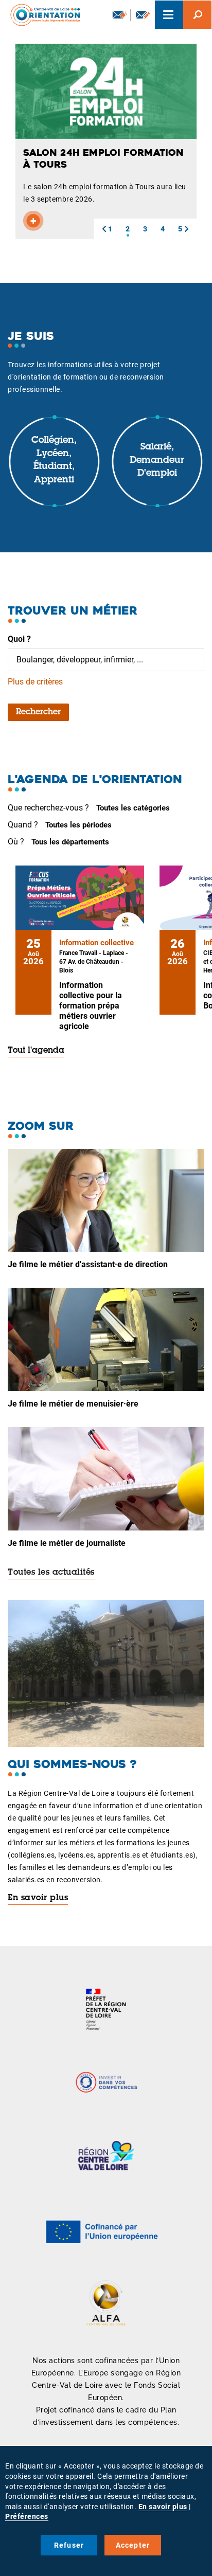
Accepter (133, 2545)
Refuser (69, 2545)
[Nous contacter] (143, 15)
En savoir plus (38, 1898)
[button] (104, 229)
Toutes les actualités (51, 1573)
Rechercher (38, 712)
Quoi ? (19, 639)
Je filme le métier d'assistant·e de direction (88, 1264)
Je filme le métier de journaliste (67, 1543)
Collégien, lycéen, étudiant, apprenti (54, 461)
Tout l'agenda (36, 1051)
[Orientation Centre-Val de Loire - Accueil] (42, 15)
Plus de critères (35, 682)
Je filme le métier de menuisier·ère (73, 1404)
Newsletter (119, 15)
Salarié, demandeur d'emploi (157, 461)
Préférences (27, 2516)
